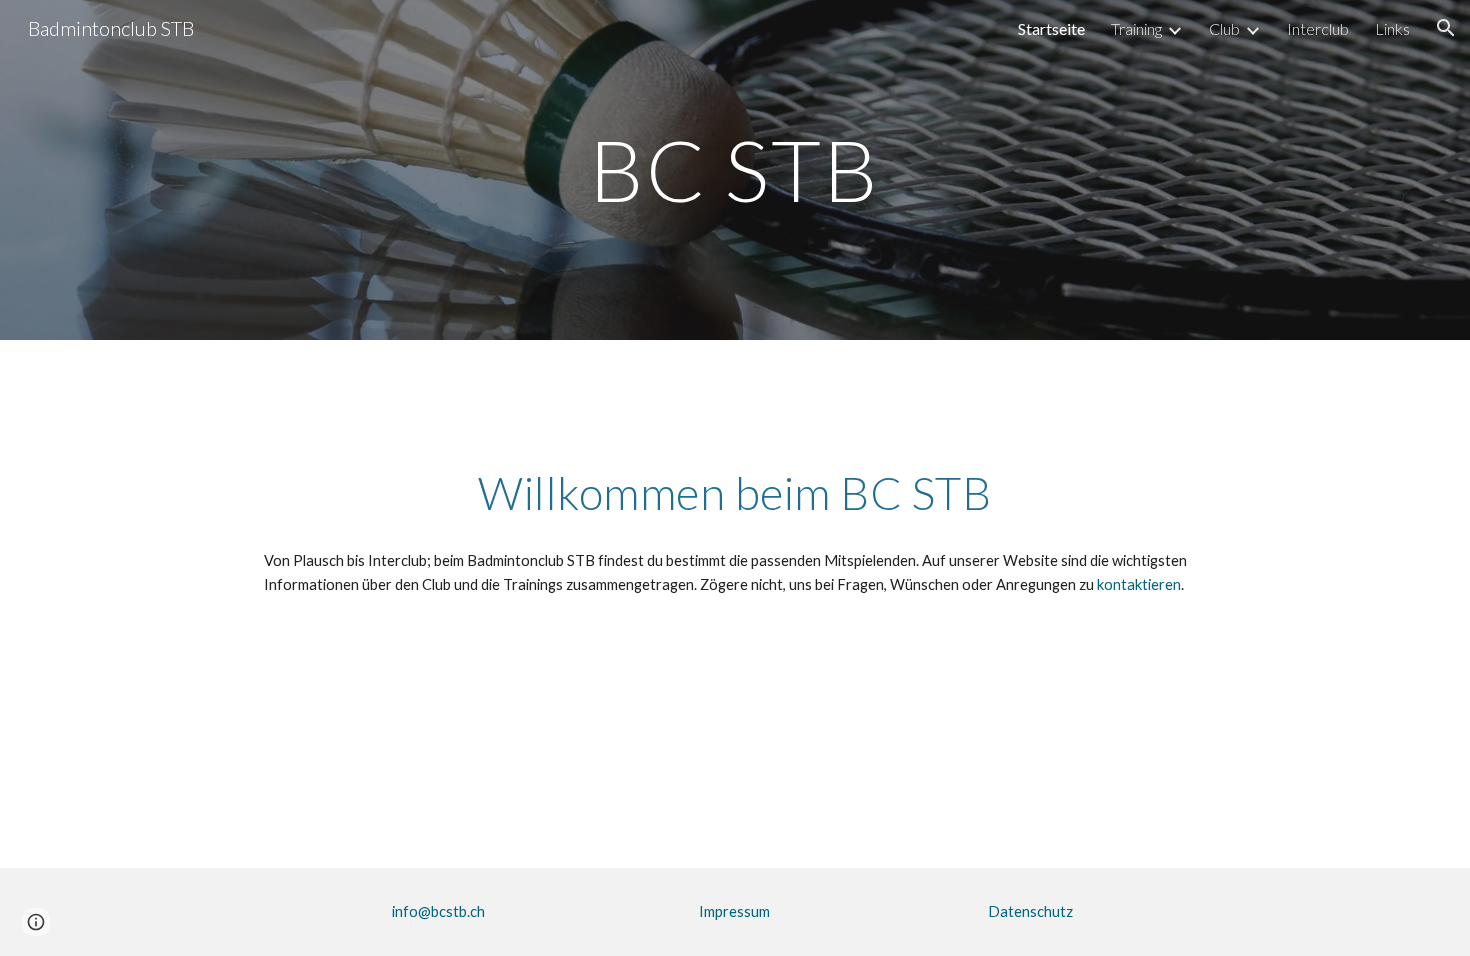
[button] (1446, 28)
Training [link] (1136, 28)
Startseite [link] (1051, 28)
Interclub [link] (1318, 28)
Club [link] (1224, 28)
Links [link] (1392, 28)
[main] (734, 169)
